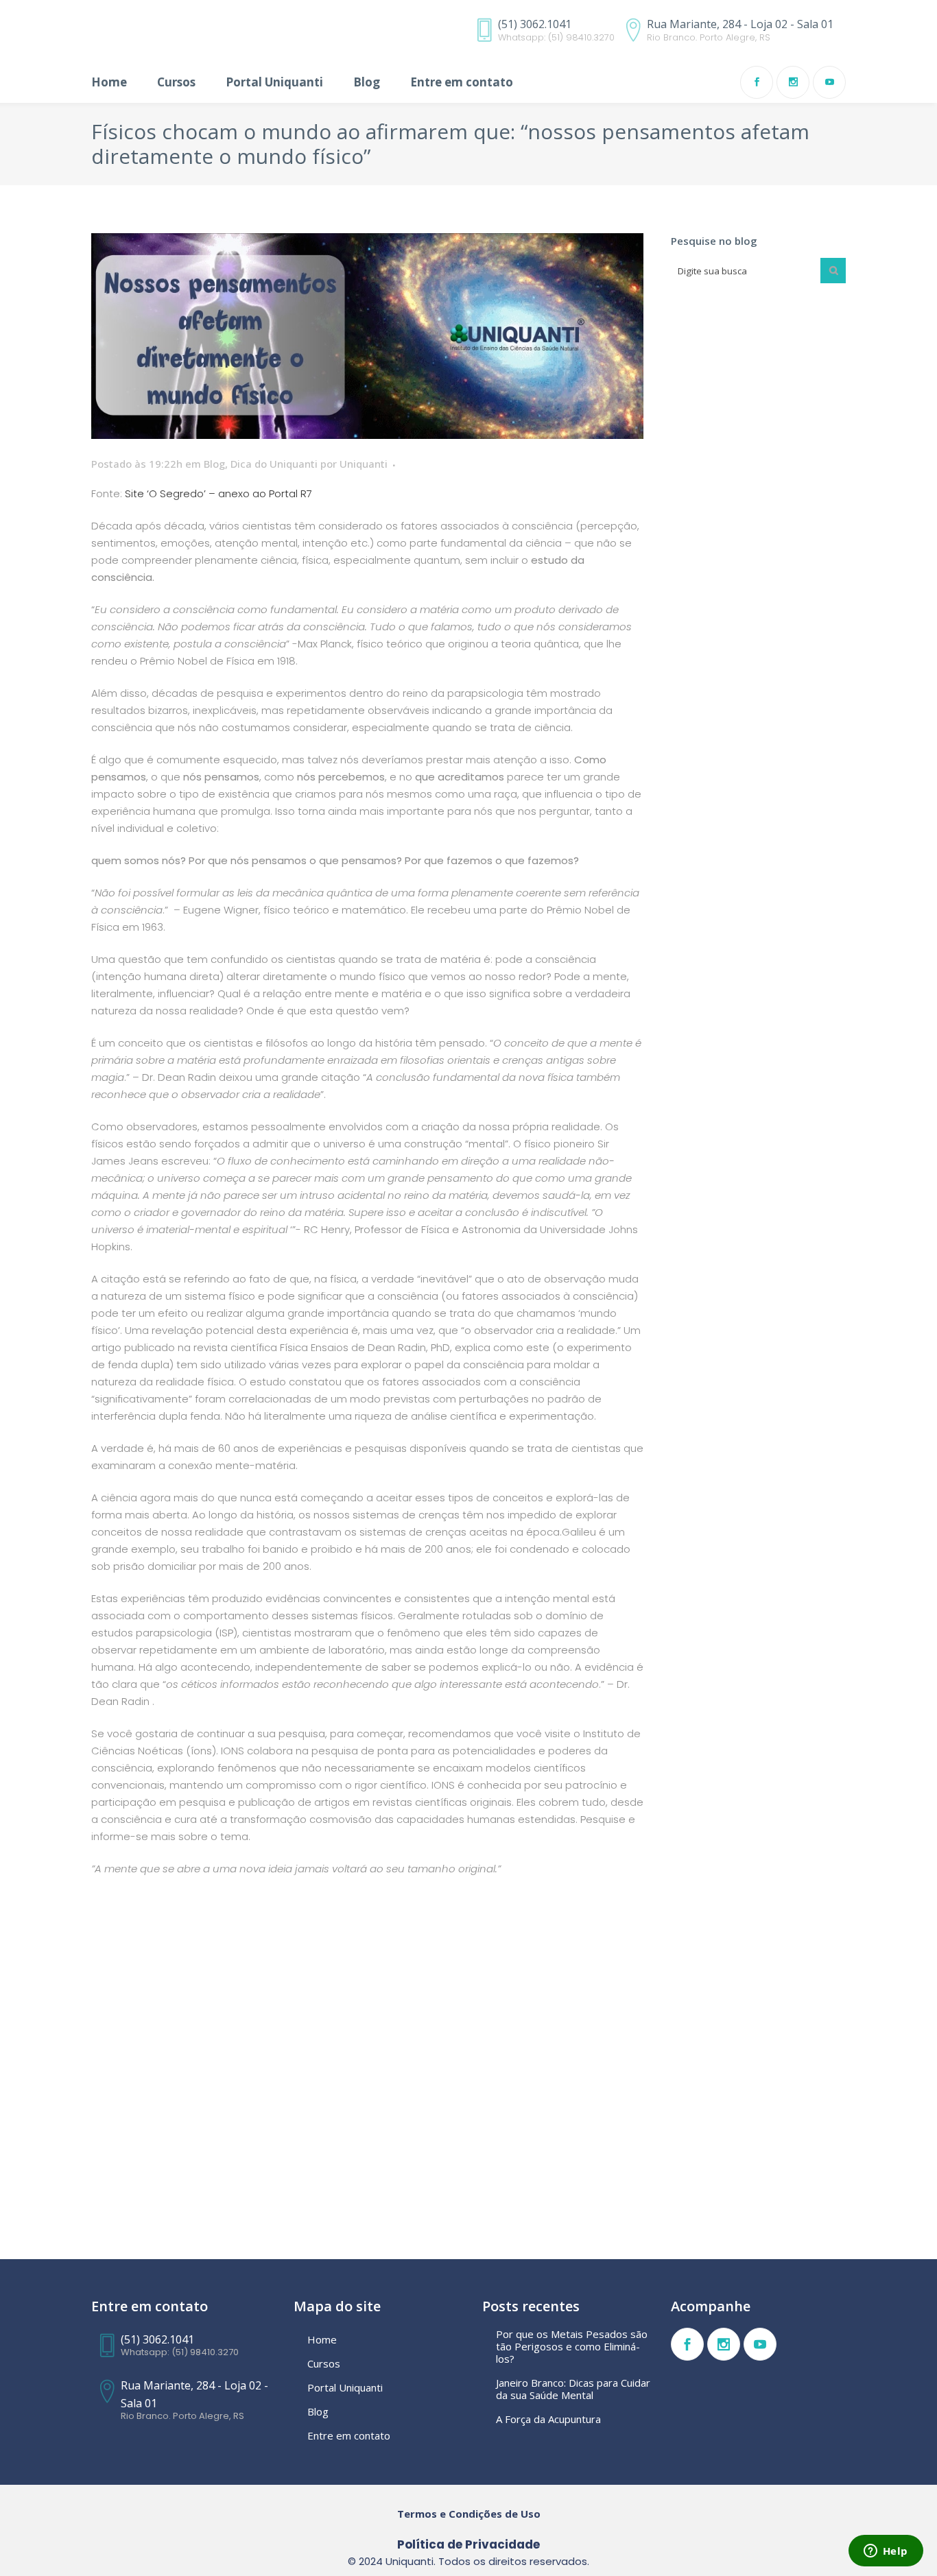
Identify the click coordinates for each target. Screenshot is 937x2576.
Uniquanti (364, 464)
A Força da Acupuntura (548, 2419)
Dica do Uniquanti (274, 464)
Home (322, 2339)
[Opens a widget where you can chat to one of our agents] (886, 2552)
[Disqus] (367, 2083)
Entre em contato (349, 2435)
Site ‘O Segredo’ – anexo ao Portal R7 (218, 493)
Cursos (324, 2363)
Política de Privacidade (468, 2544)
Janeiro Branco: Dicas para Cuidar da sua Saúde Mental (573, 2389)
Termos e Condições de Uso (469, 2514)
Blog (214, 464)
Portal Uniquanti (345, 2387)
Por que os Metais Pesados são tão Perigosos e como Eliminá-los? (572, 2346)
